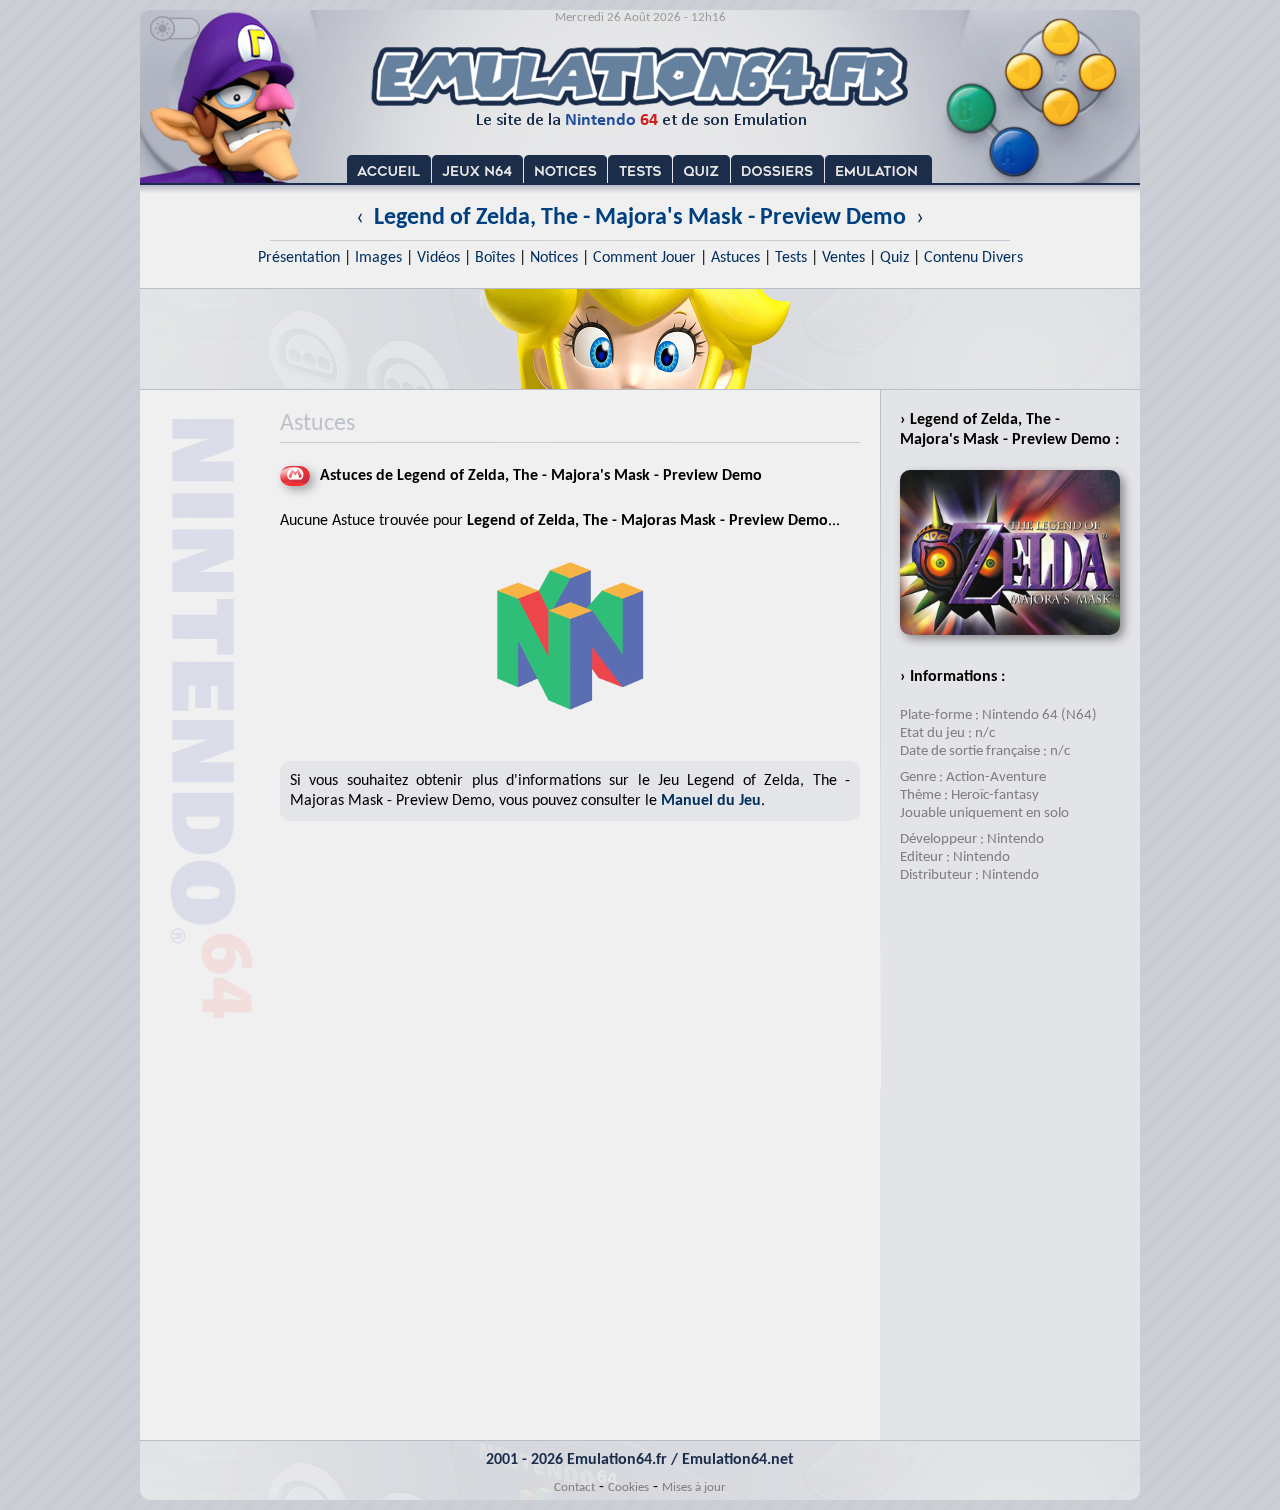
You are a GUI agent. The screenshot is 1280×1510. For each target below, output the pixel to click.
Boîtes (495, 258)
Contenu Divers (973, 258)
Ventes (843, 258)
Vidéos (438, 258)
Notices (554, 258)
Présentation (299, 258)
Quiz (894, 258)
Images (378, 258)
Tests (791, 258)
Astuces (735, 258)
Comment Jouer (644, 258)
